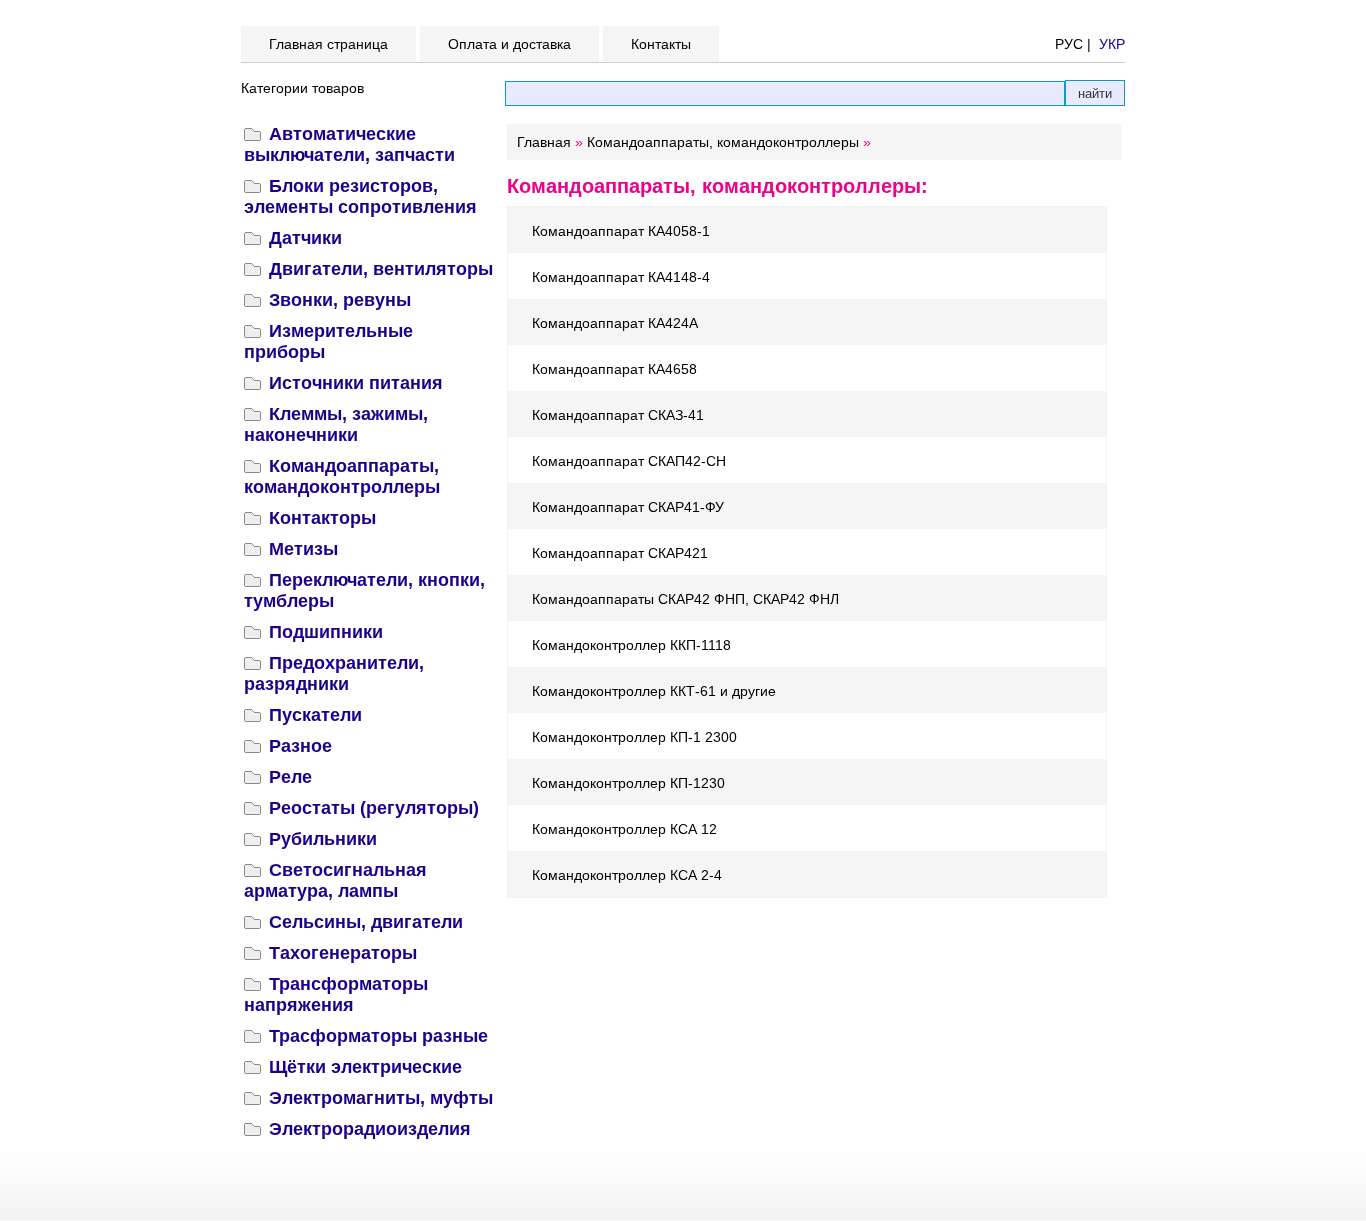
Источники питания (356, 383)
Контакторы (322, 518)
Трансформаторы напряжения (336, 994)
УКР (1112, 44)
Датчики (305, 238)
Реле (290, 777)
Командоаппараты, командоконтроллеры (342, 476)
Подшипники (326, 632)
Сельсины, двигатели (366, 922)
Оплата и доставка (509, 44)
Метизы (303, 549)
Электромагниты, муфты (381, 1098)
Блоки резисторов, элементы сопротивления (360, 196)
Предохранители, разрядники (334, 673)
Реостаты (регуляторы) (374, 808)
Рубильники (323, 839)
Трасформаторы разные (378, 1036)
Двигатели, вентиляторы (381, 269)
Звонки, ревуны (340, 300)
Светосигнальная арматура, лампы (335, 880)
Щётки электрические (365, 1067)
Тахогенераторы (343, 953)
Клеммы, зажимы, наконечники (336, 424)
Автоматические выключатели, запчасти (349, 144)
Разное (300, 746)
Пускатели (315, 715)
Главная (544, 142)
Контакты (661, 44)
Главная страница (328, 44)
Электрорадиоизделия (370, 1129)
